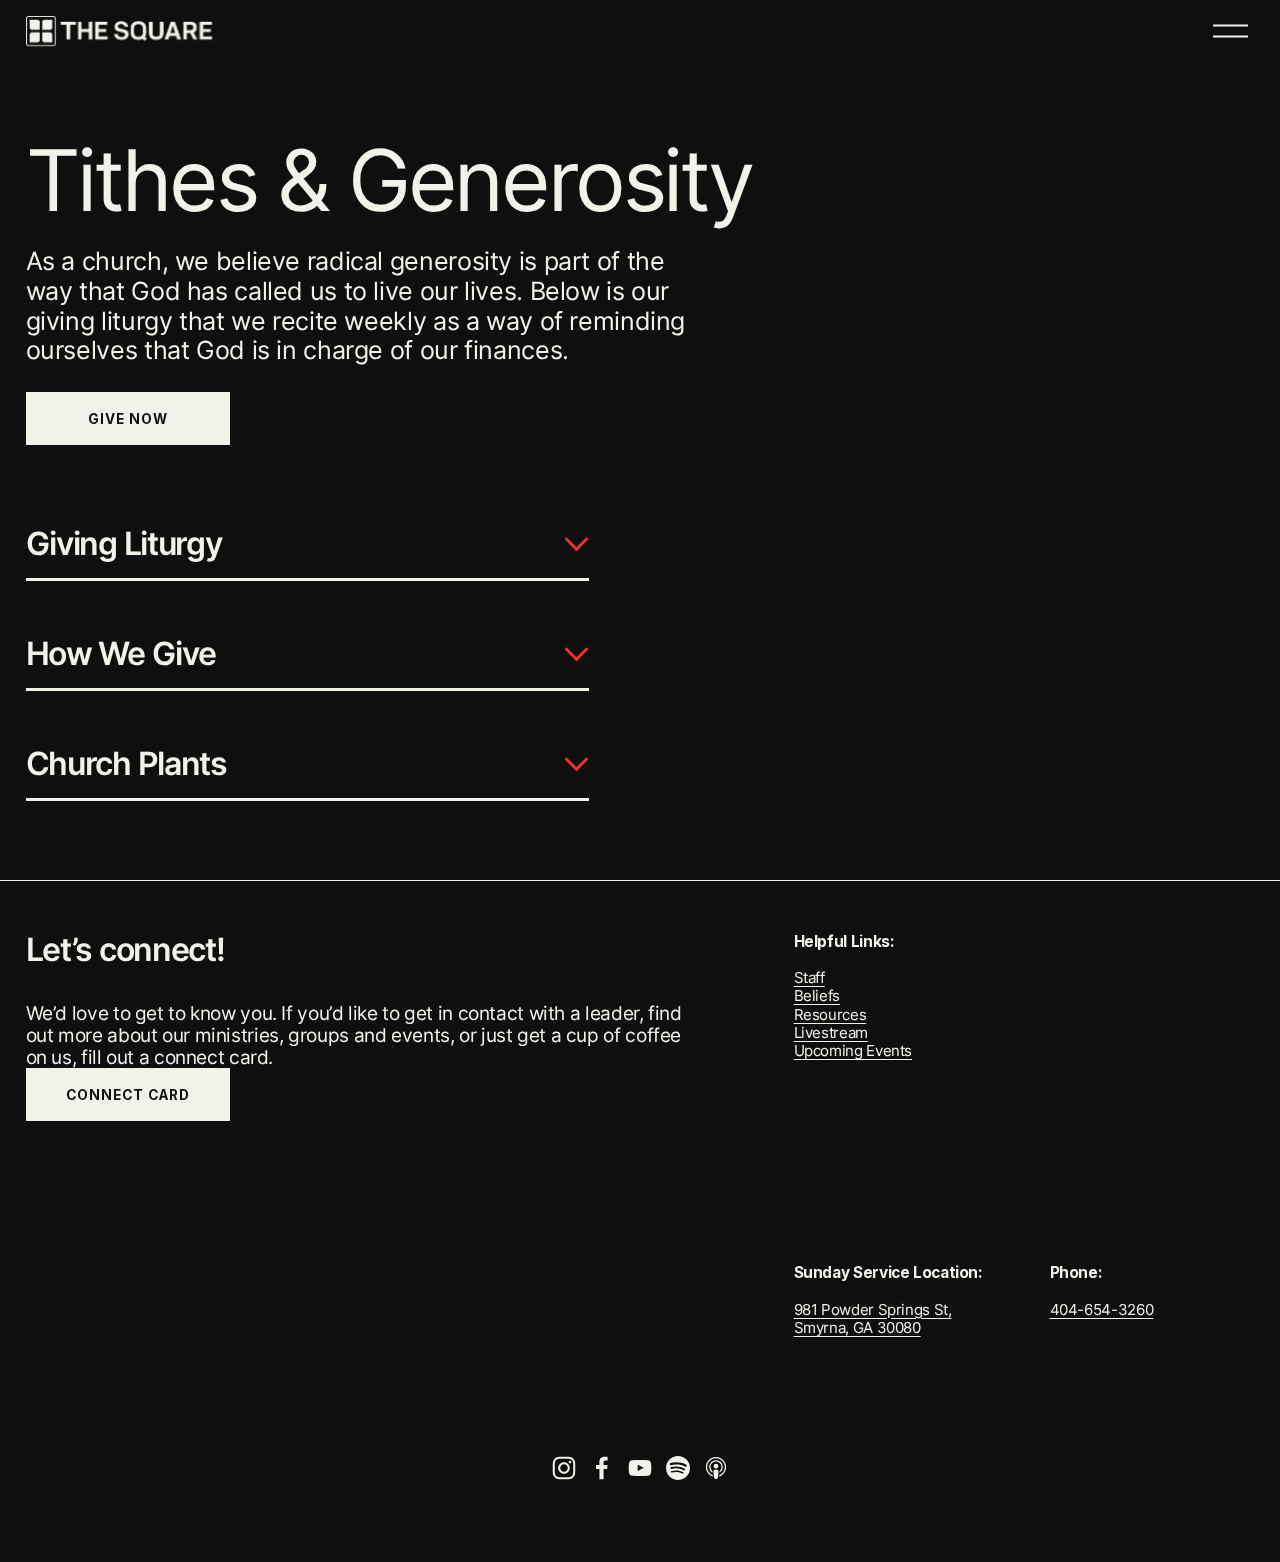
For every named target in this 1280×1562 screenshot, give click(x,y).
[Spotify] (678, 1468)
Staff (809, 978)
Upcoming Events (853, 1051)
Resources (830, 1015)
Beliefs (817, 996)
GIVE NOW (128, 419)
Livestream (831, 1033)
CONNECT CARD (128, 1095)
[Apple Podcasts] (716, 1468)
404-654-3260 (1102, 1310)
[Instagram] (564, 1468)
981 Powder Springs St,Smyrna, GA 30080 (873, 1319)
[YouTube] (640, 1468)
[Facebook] (602, 1468)
